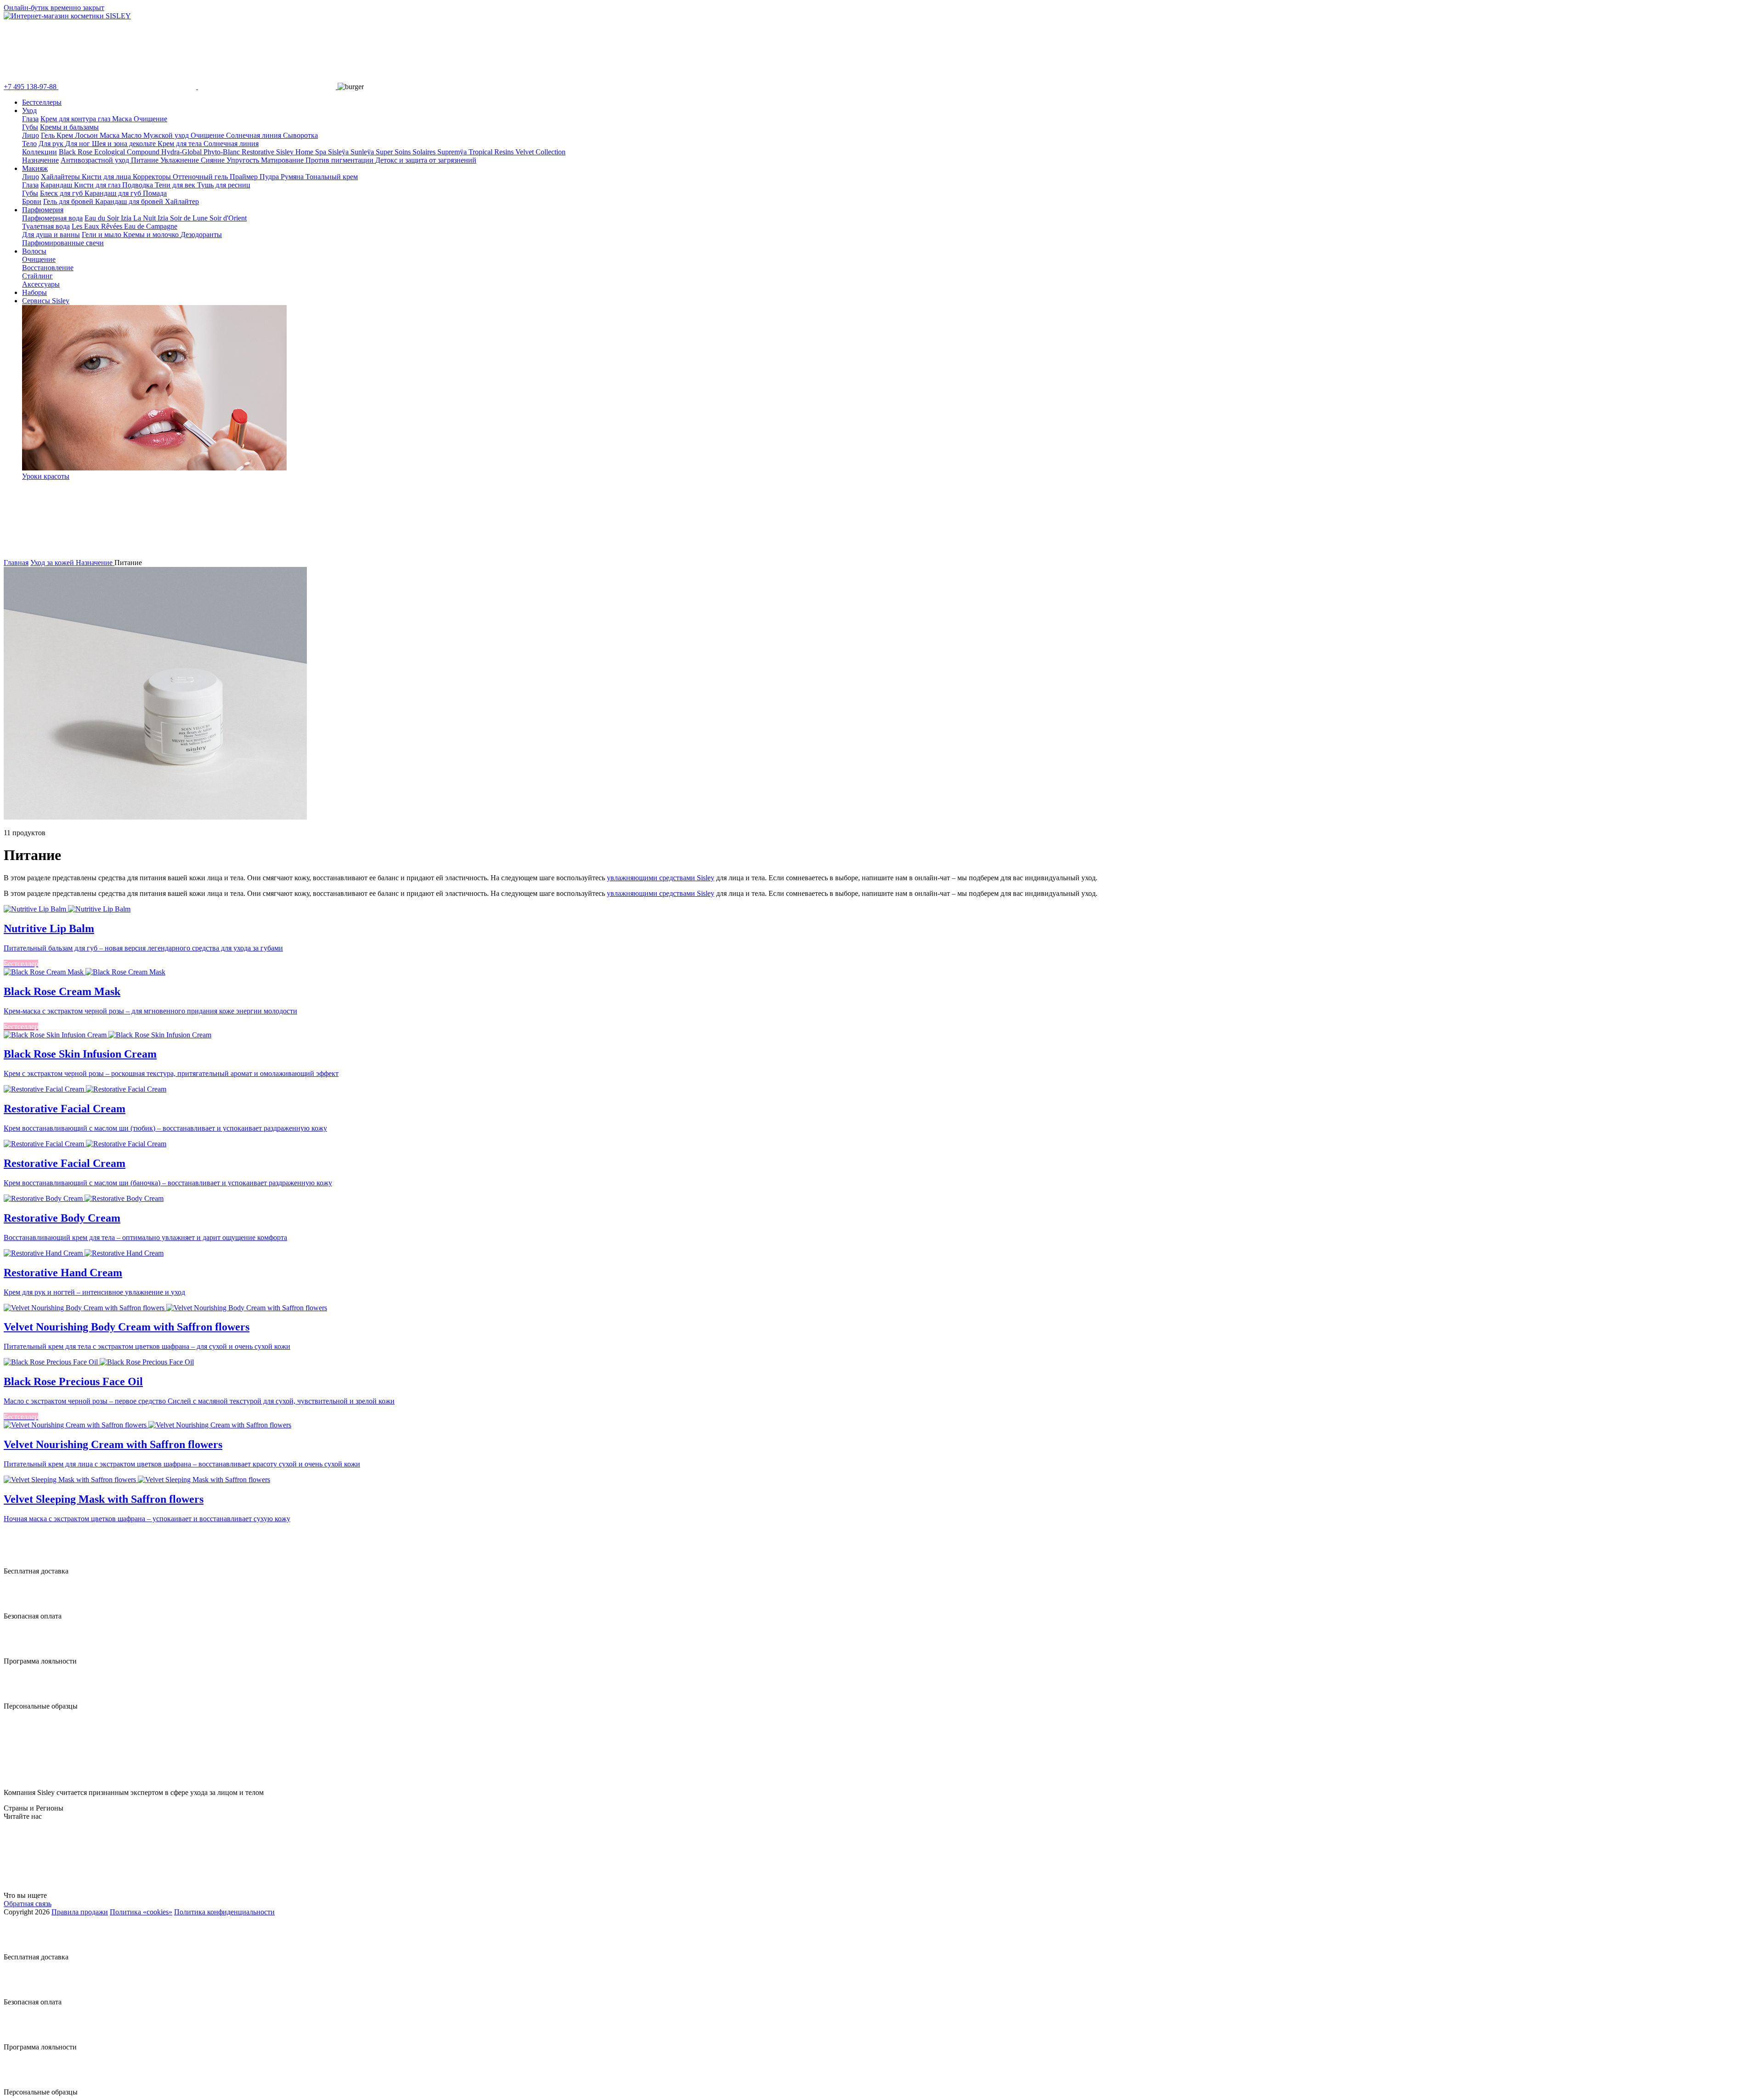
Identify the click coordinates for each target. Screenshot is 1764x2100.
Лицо (31, 135)
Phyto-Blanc (223, 152)
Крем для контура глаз (76, 119)
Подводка (139, 185)
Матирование (283, 160)
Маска (123, 119)
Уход (29, 110)
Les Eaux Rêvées (98, 226)
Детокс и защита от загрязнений (426, 160)
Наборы (34, 292)
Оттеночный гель (201, 177)
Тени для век (176, 185)
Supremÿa (453, 152)
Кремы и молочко (152, 235)
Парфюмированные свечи (63, 243)
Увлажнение (181, 160)
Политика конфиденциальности (224, 1912)
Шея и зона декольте (125, 144)
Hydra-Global (182, 152)
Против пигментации (340, 160)
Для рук (52, 144)
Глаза (30, 119)
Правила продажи (80, 1912)
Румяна (293, 177)
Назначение (40, 160)
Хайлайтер (182, 201)
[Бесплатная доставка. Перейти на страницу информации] (21, 1563)
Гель (49, 135)
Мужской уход (167, 135)
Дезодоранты (201, 235)
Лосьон (87, 135)
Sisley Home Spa (302, 152)
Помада (155, 193)
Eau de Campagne (151, 226)
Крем (66, 135)
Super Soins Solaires (407, 152)
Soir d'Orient (228, 218)
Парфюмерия (43, 210)
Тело (29, 144)
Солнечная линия (254, 135)
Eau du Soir (103, 218)
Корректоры (153, 177)
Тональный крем (332, 177)
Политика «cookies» (141, 1912)
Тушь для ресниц (224, 185)
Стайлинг (37, 276)
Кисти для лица (107, 177)
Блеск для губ (62, 193)
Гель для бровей (69, 201)
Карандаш (57, 185)
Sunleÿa (363, 152)
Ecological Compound (128, 152)
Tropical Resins (492, 152)
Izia (164, 218)
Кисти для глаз (98, 185)
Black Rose (76, 152)
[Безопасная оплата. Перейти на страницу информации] (21, 1608)
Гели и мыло (102, 235)
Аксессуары (41, 284)
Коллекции (40, 152)
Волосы (34, 251)
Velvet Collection (540, 152)
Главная (16, 563)
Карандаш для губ (114, 193)
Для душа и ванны (51, 235)
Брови (32, 201)
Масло (132, 135)
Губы (30, 127)
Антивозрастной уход (96, 160)
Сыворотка (300, 135)
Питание (146, 160)
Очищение (150, 119)
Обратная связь (28, 1904)
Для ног (79, 144)
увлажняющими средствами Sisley (661, 878)
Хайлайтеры (61, 177)
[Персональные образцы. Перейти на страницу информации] (21, 1698)
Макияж (35, 168)
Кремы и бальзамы (69, 127)
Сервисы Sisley (46, 301)
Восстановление (48, 268)
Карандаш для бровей (130, 201)
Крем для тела (181, 144)
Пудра (270, 177)
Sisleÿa (339, 152)
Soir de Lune (190, 218)
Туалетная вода (46, 226)
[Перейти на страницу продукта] (882, 909)
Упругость (244, 160)
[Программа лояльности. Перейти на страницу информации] (21, 1653)
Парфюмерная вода (52, 218)
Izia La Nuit (139, 218)
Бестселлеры (42, 102)
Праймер (245, 177)
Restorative (259, 152)
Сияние (214, 160)
